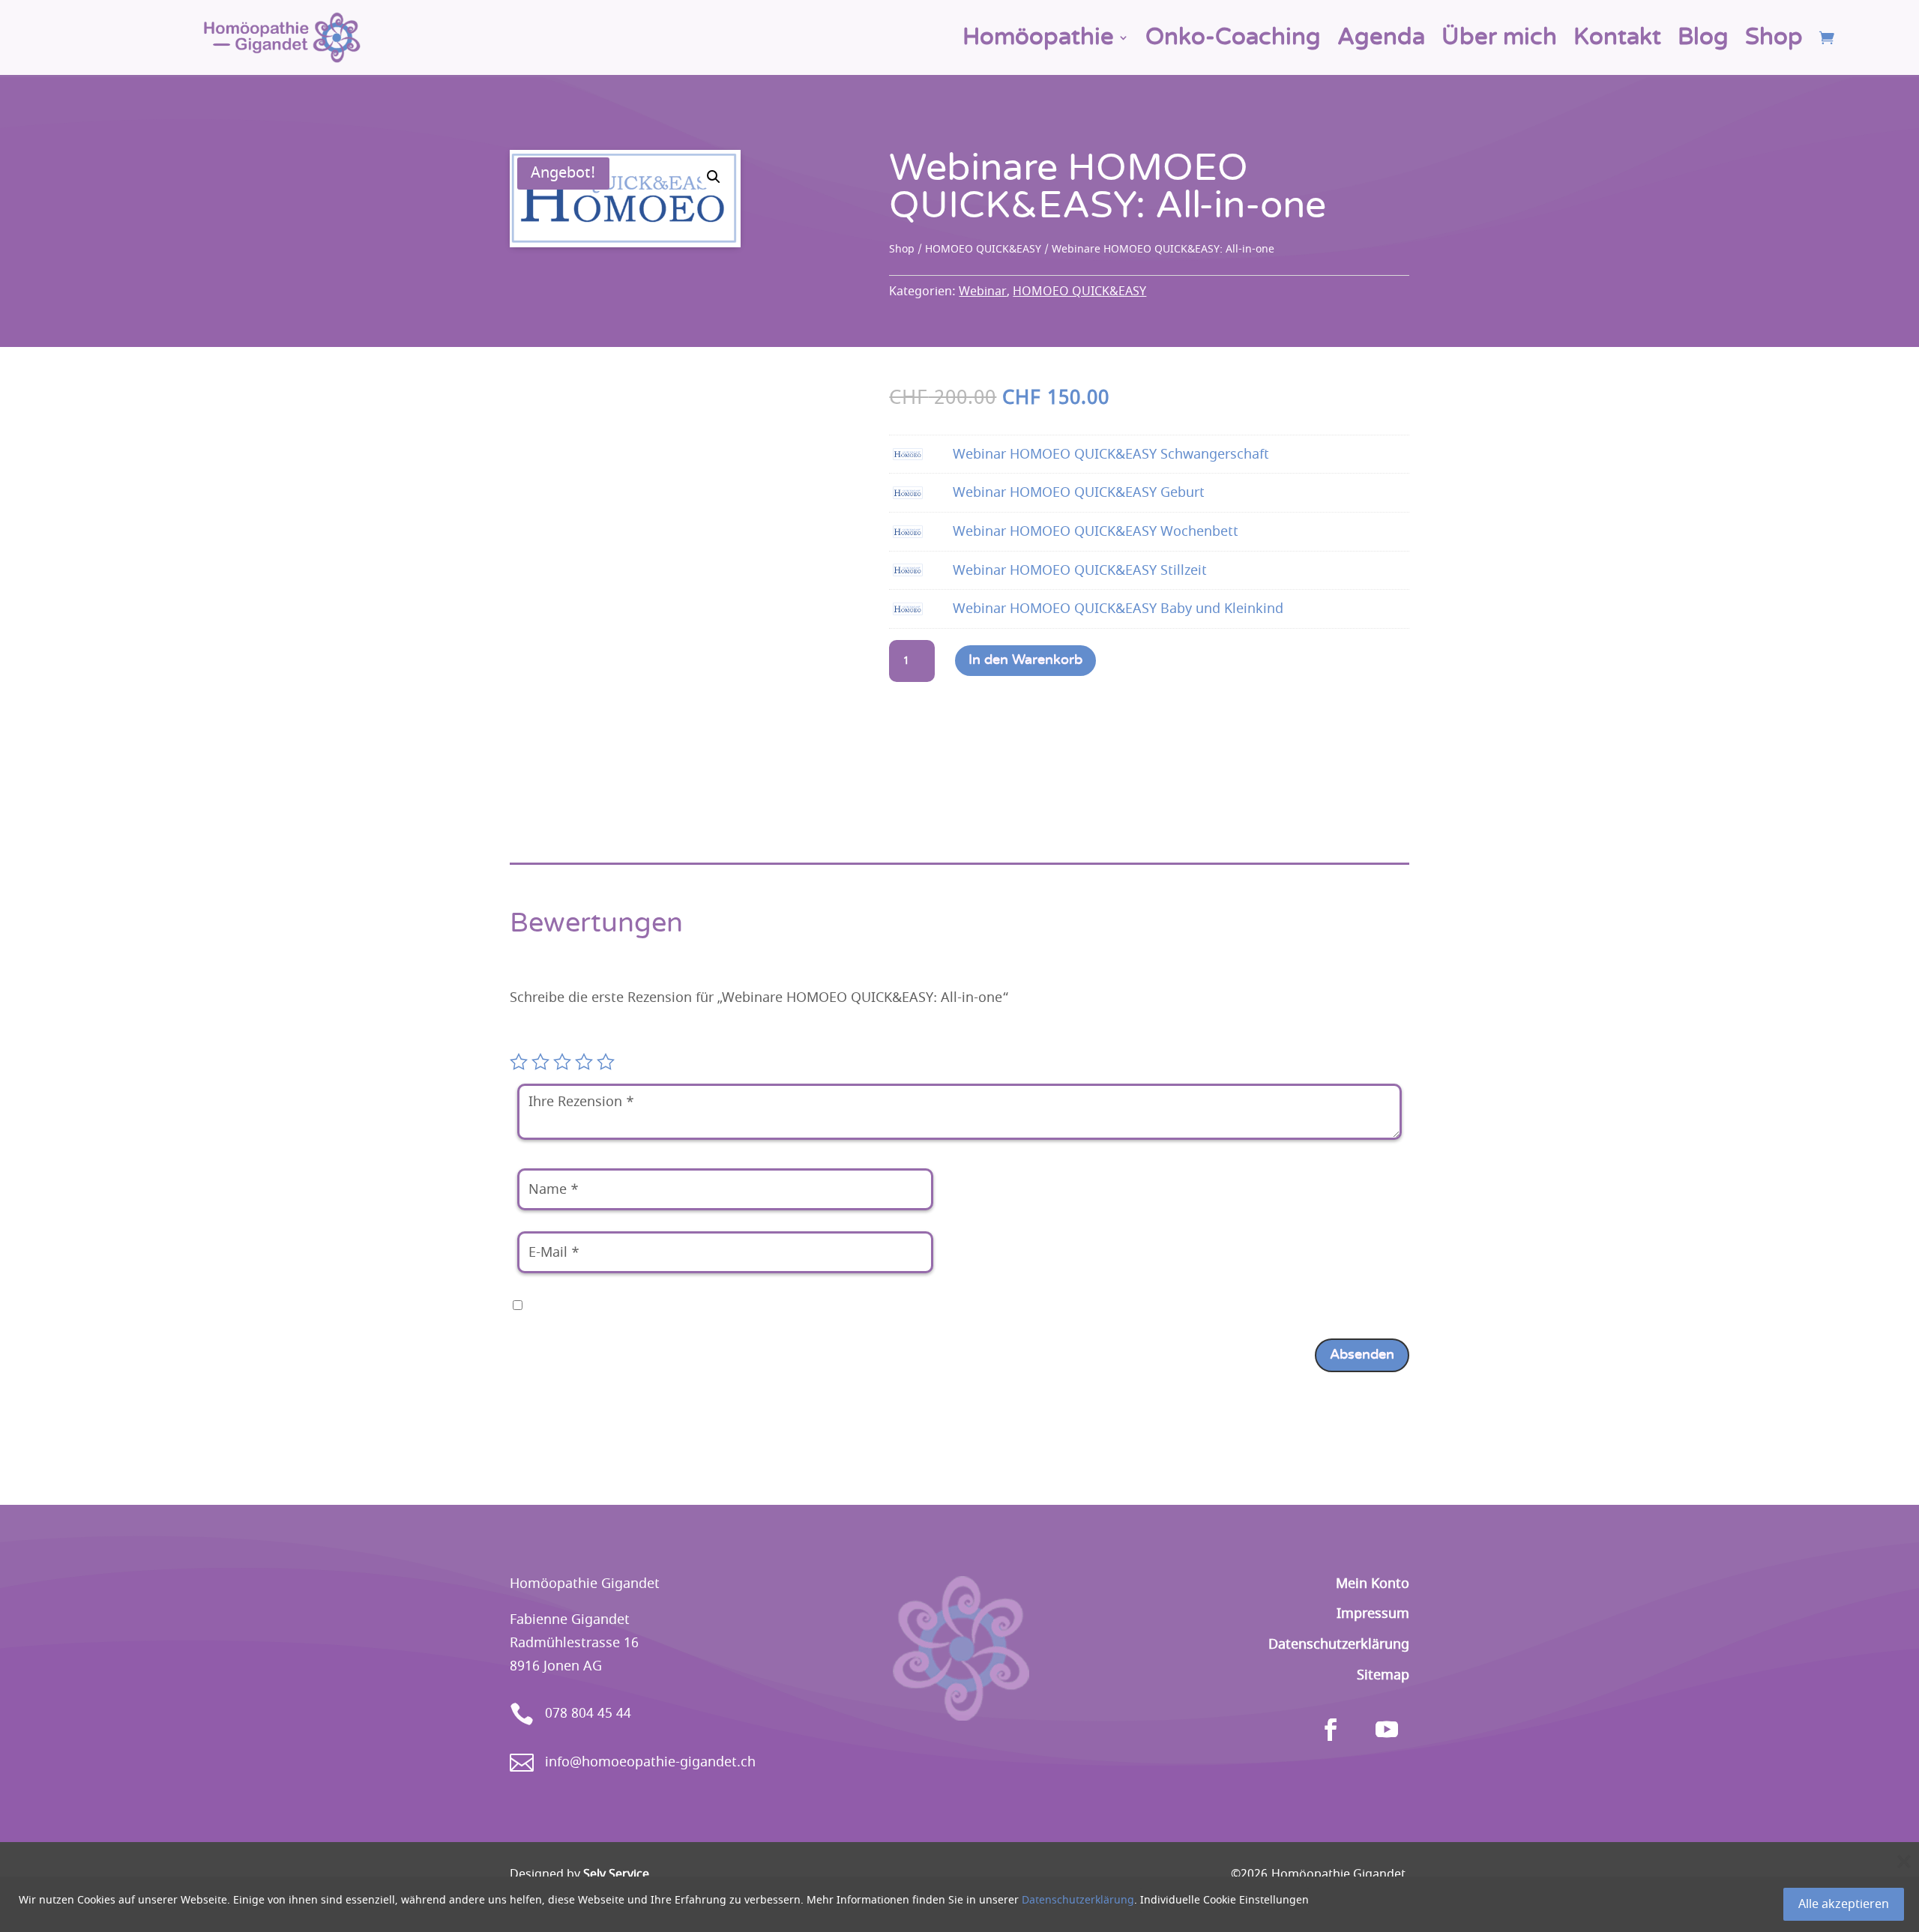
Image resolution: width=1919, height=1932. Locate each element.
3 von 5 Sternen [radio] (562, 1062)
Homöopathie (1038, 37)
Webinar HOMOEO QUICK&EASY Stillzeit (1080, 570)
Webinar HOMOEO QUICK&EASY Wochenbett (1096, 531)
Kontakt (1617, 37)
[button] (714, 177)
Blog (1703, 37)
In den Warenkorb (1025, 660)
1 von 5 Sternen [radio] (519, 1062)
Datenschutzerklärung (1078, 1900)
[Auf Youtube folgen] (1387, 1730)
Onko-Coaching (1233, 37)
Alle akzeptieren (1844, 1904)
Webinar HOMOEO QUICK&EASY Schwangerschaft (1111, 454)
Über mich (1499, 37)
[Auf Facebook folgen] (1331, 1730)
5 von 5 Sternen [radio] (606, 1062)
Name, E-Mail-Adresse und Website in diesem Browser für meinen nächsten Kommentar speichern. (844, 1305)
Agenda (1381, 37)
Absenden (1362, 1355)
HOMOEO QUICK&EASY (983, 249)
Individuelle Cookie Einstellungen (1224, 1900)
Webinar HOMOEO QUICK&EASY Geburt (1079, 492)
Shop (1774, 37)
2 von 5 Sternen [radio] (540, 1062)
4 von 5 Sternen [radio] (584, 1062)
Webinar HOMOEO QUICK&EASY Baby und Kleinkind (1118, 609)
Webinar (983, 292)
